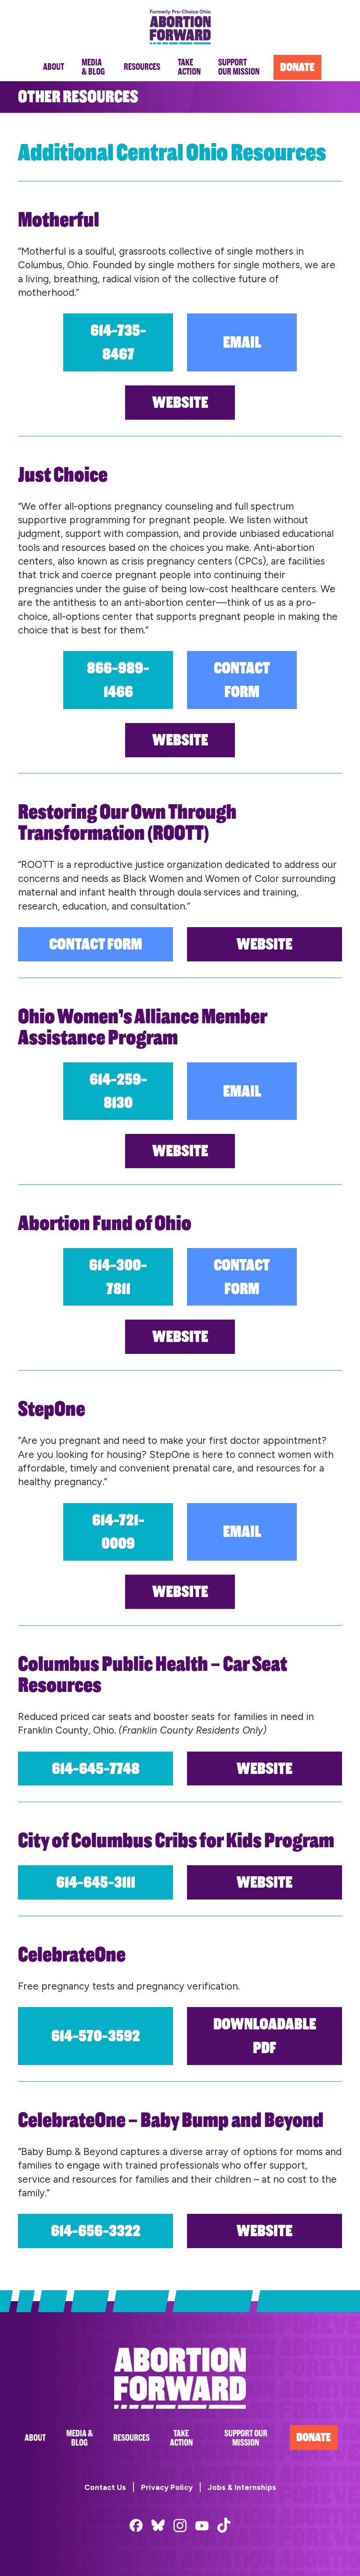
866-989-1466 (118, 680)
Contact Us (105, 2487)
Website (180, 402)
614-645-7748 (96, 1768)
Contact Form (242, 680)
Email (242, 342)
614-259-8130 (118, 1091)
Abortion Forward (180, 27)
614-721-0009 (118, 1532)
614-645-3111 (96, 1882)
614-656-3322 (96, 2231)
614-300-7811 (118, 1277)
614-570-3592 (96, 2036)
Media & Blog (80, 2438)
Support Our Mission (246, 2438)
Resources (131, 2438)
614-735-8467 (118, 342)
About (35, 2438)
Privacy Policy (167, 2487)
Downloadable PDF (265, 2036)
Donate (314, 2437)
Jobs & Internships (242, 2487)
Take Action (181, 2438)
